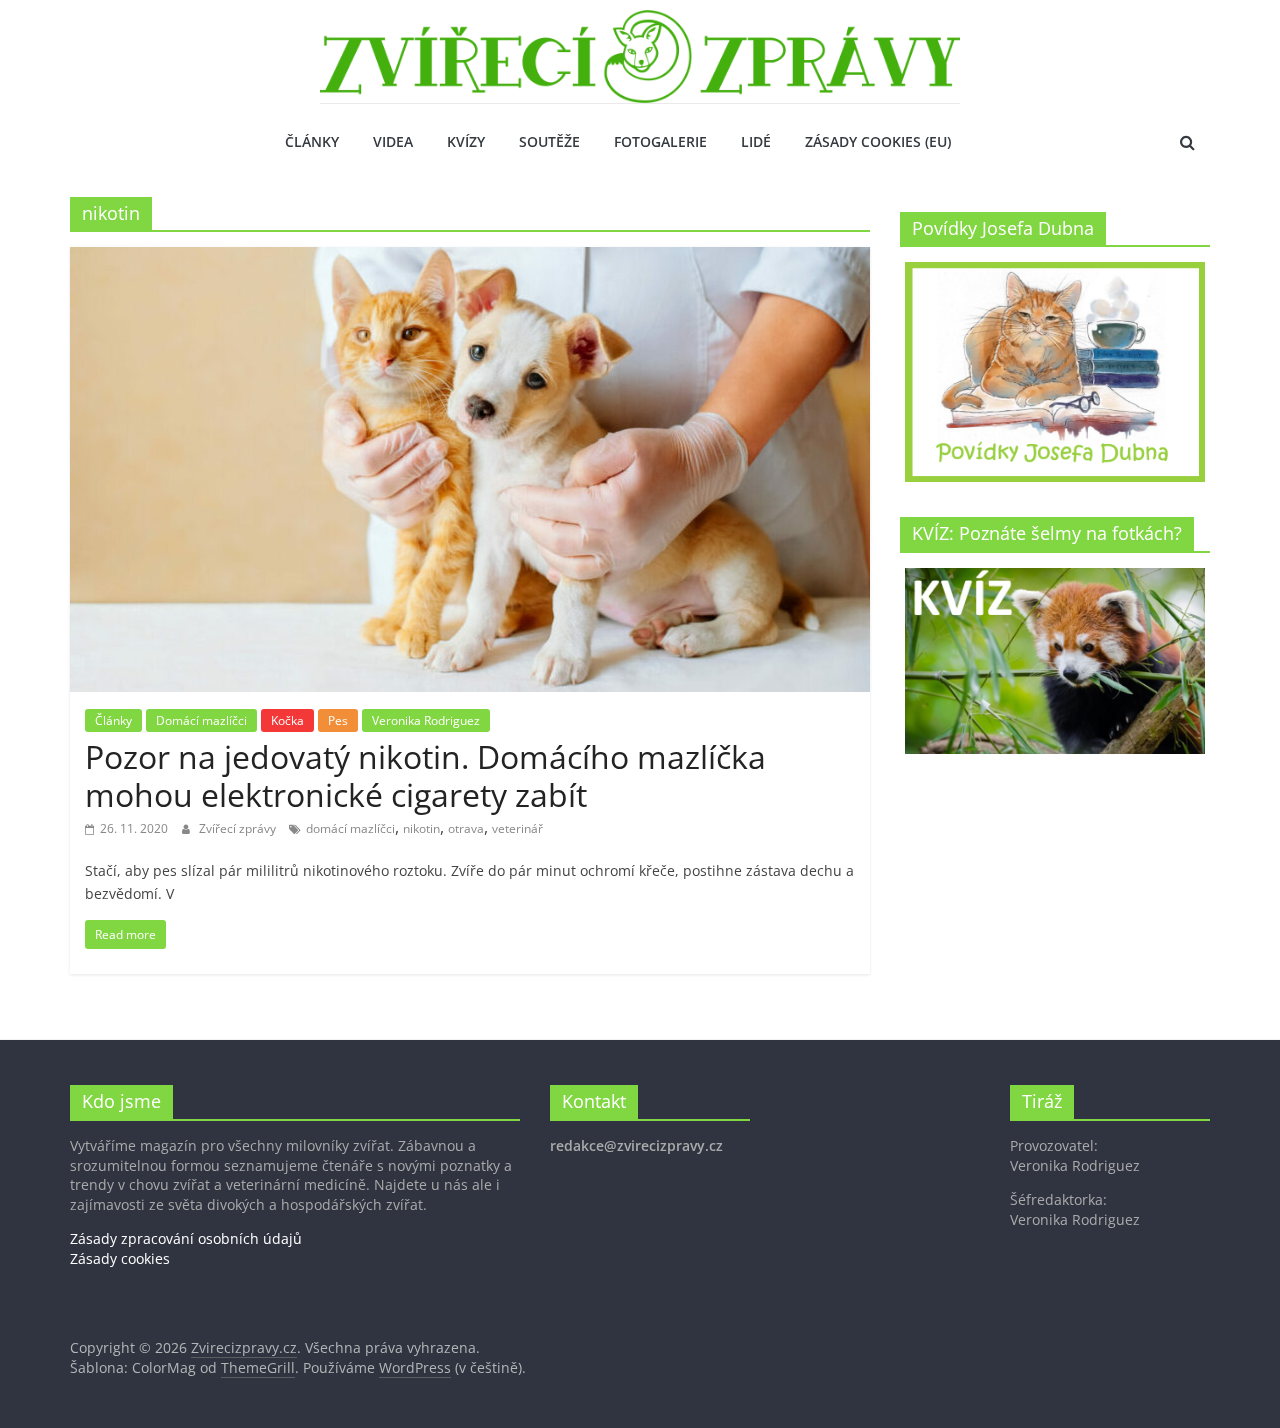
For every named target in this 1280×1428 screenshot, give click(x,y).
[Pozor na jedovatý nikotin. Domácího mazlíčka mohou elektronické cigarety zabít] (470, 259)
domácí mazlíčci (350, 828)
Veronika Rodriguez (426, 720)
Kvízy (466, 141)
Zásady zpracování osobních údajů (186, 1238)
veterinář (517, 828)
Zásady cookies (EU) (878, 141)
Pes (338, 720)
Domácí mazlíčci (201, 720)
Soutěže (549, 141)
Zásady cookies (120, 1258)
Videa (393, 141)
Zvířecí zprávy (239, 828)
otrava (466, 828)
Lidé (756, 141)
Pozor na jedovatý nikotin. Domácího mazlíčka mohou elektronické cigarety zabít (425, 775)
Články (312, 141)
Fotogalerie (660, 141)
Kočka (287, 720)
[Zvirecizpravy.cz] (640, 22)
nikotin (421, 828)
